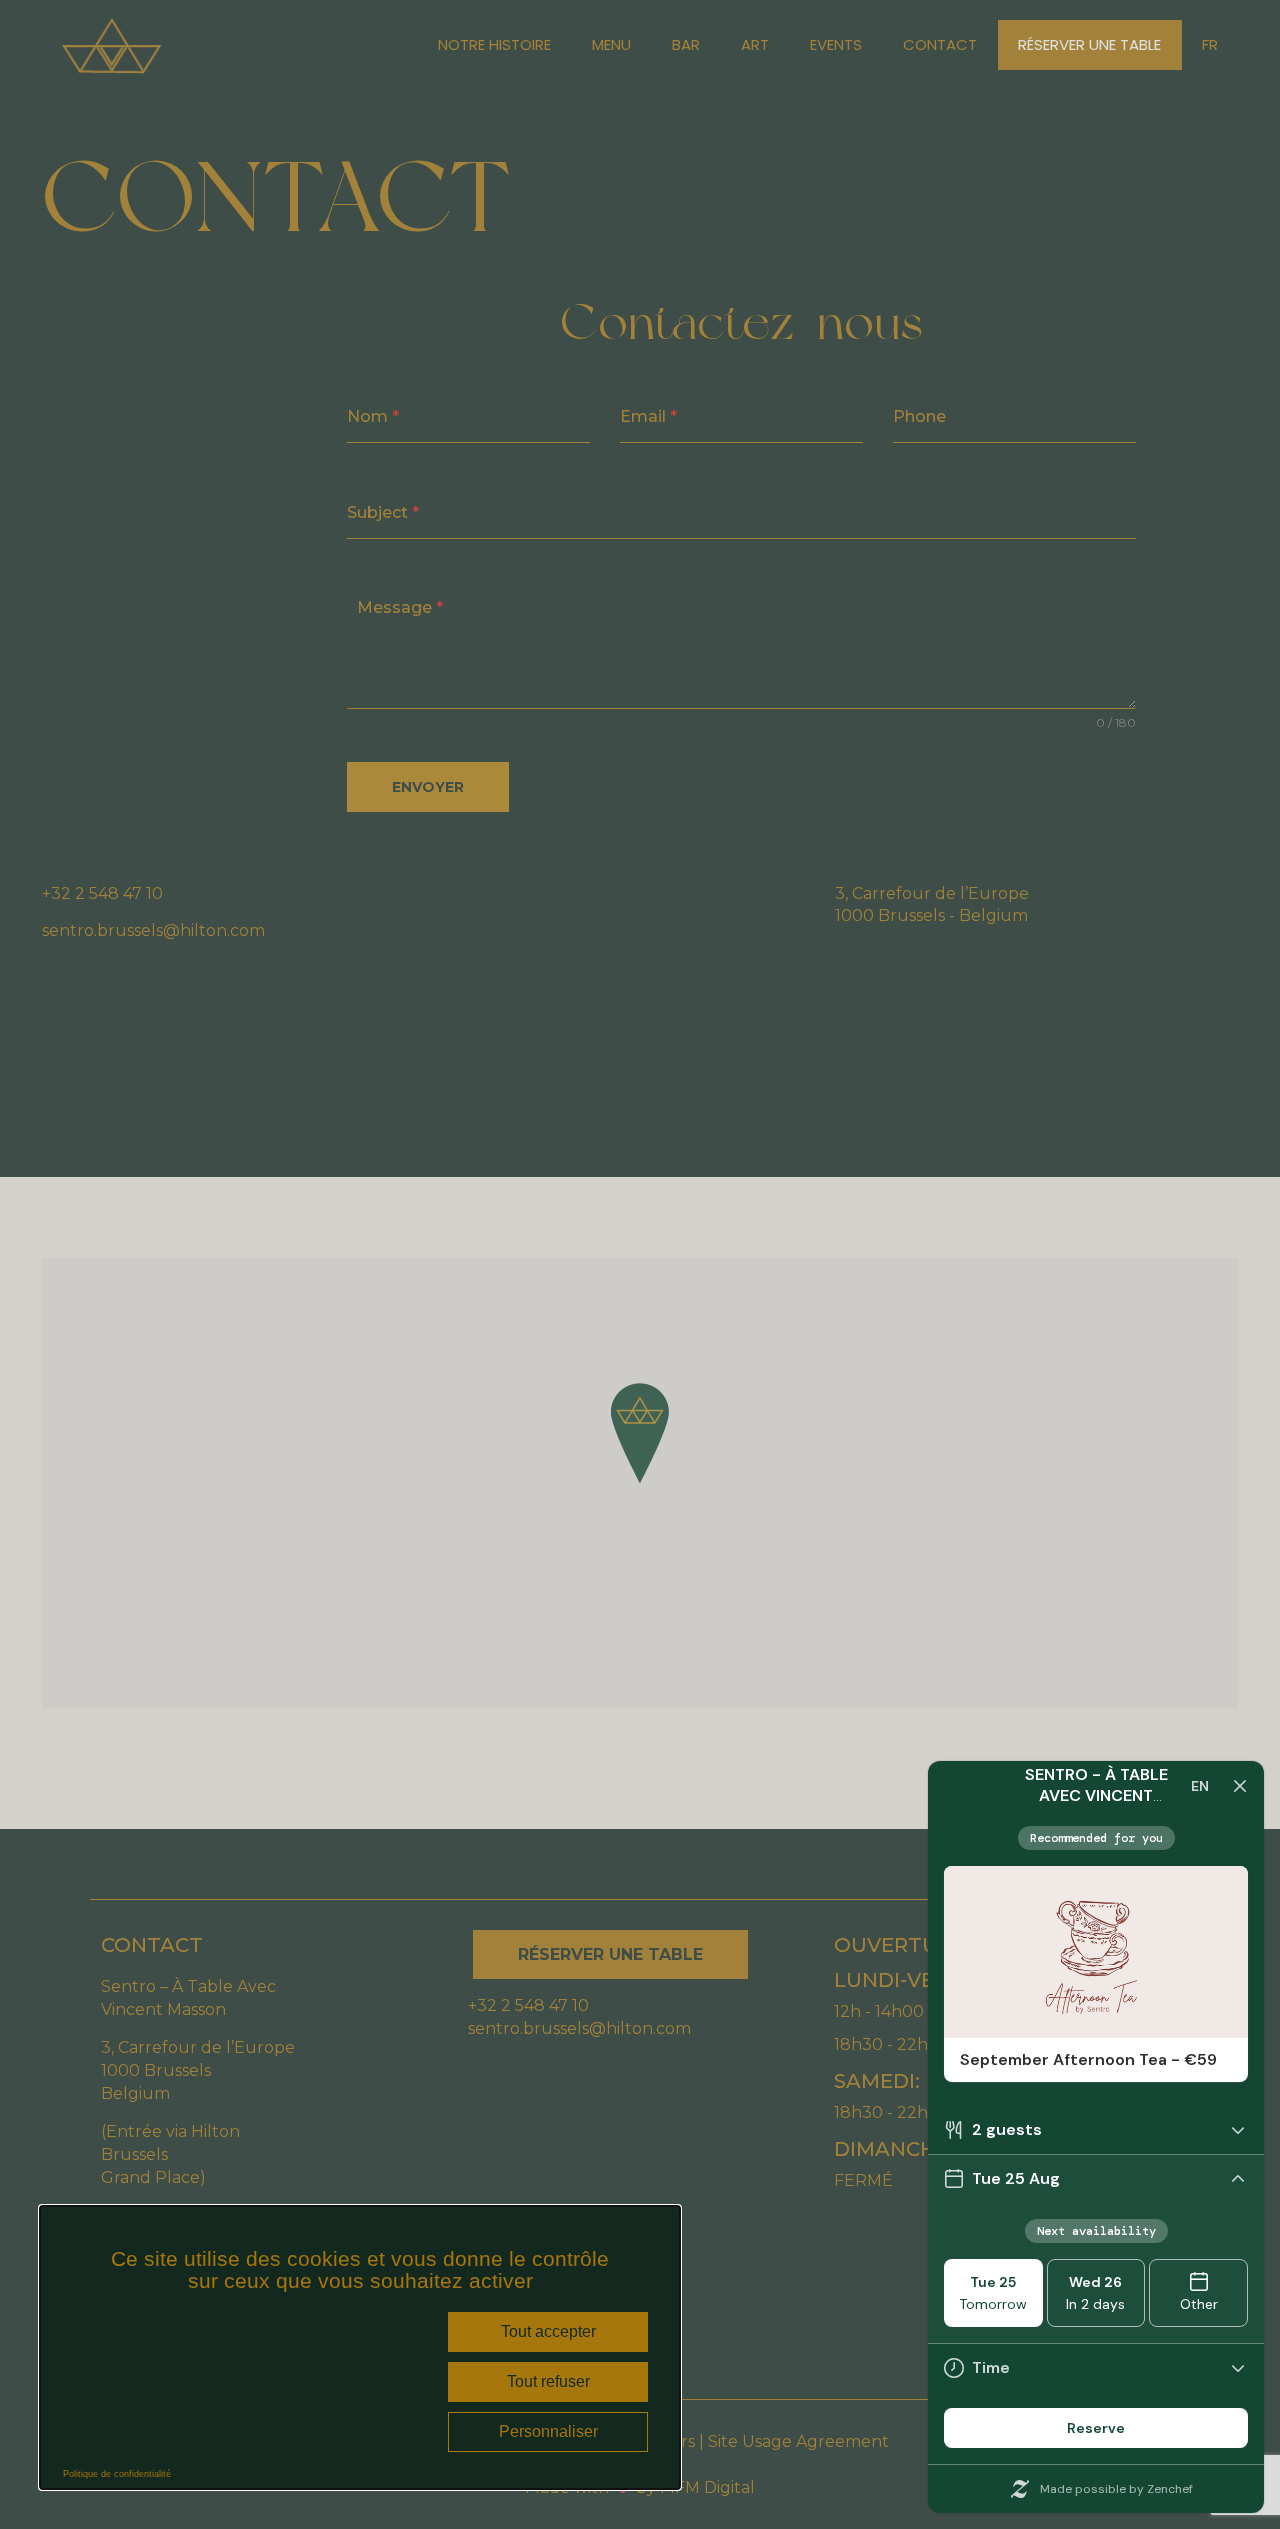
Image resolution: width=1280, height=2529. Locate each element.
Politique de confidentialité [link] (117, 2474)
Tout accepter (548, 2331)
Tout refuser (548, 2381)
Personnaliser (548, 2431)
